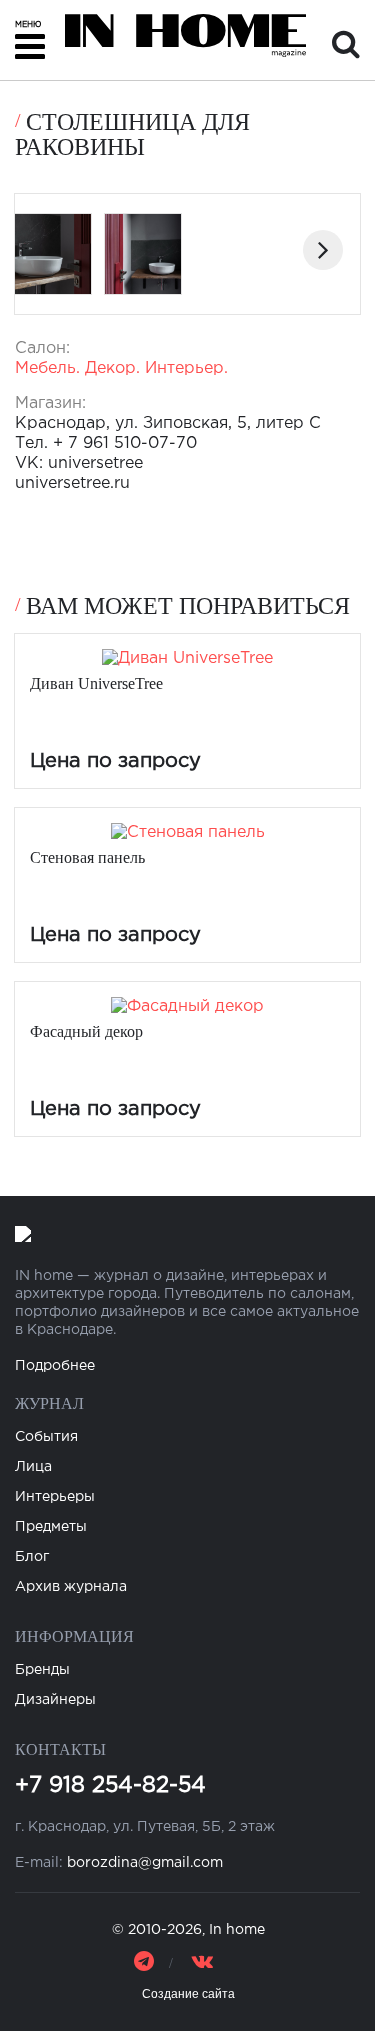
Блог (32, 1557)
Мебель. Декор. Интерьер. (121, 368)
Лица (33, 1467)
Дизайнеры (55, 1700)
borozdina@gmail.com (145, 1863)
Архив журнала (71, 1587)
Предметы (51, 1527)
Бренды (42, 1670)
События (46, 1437)
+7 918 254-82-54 (110, 1786)
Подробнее (55, 1366)
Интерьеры (55, 1497)
